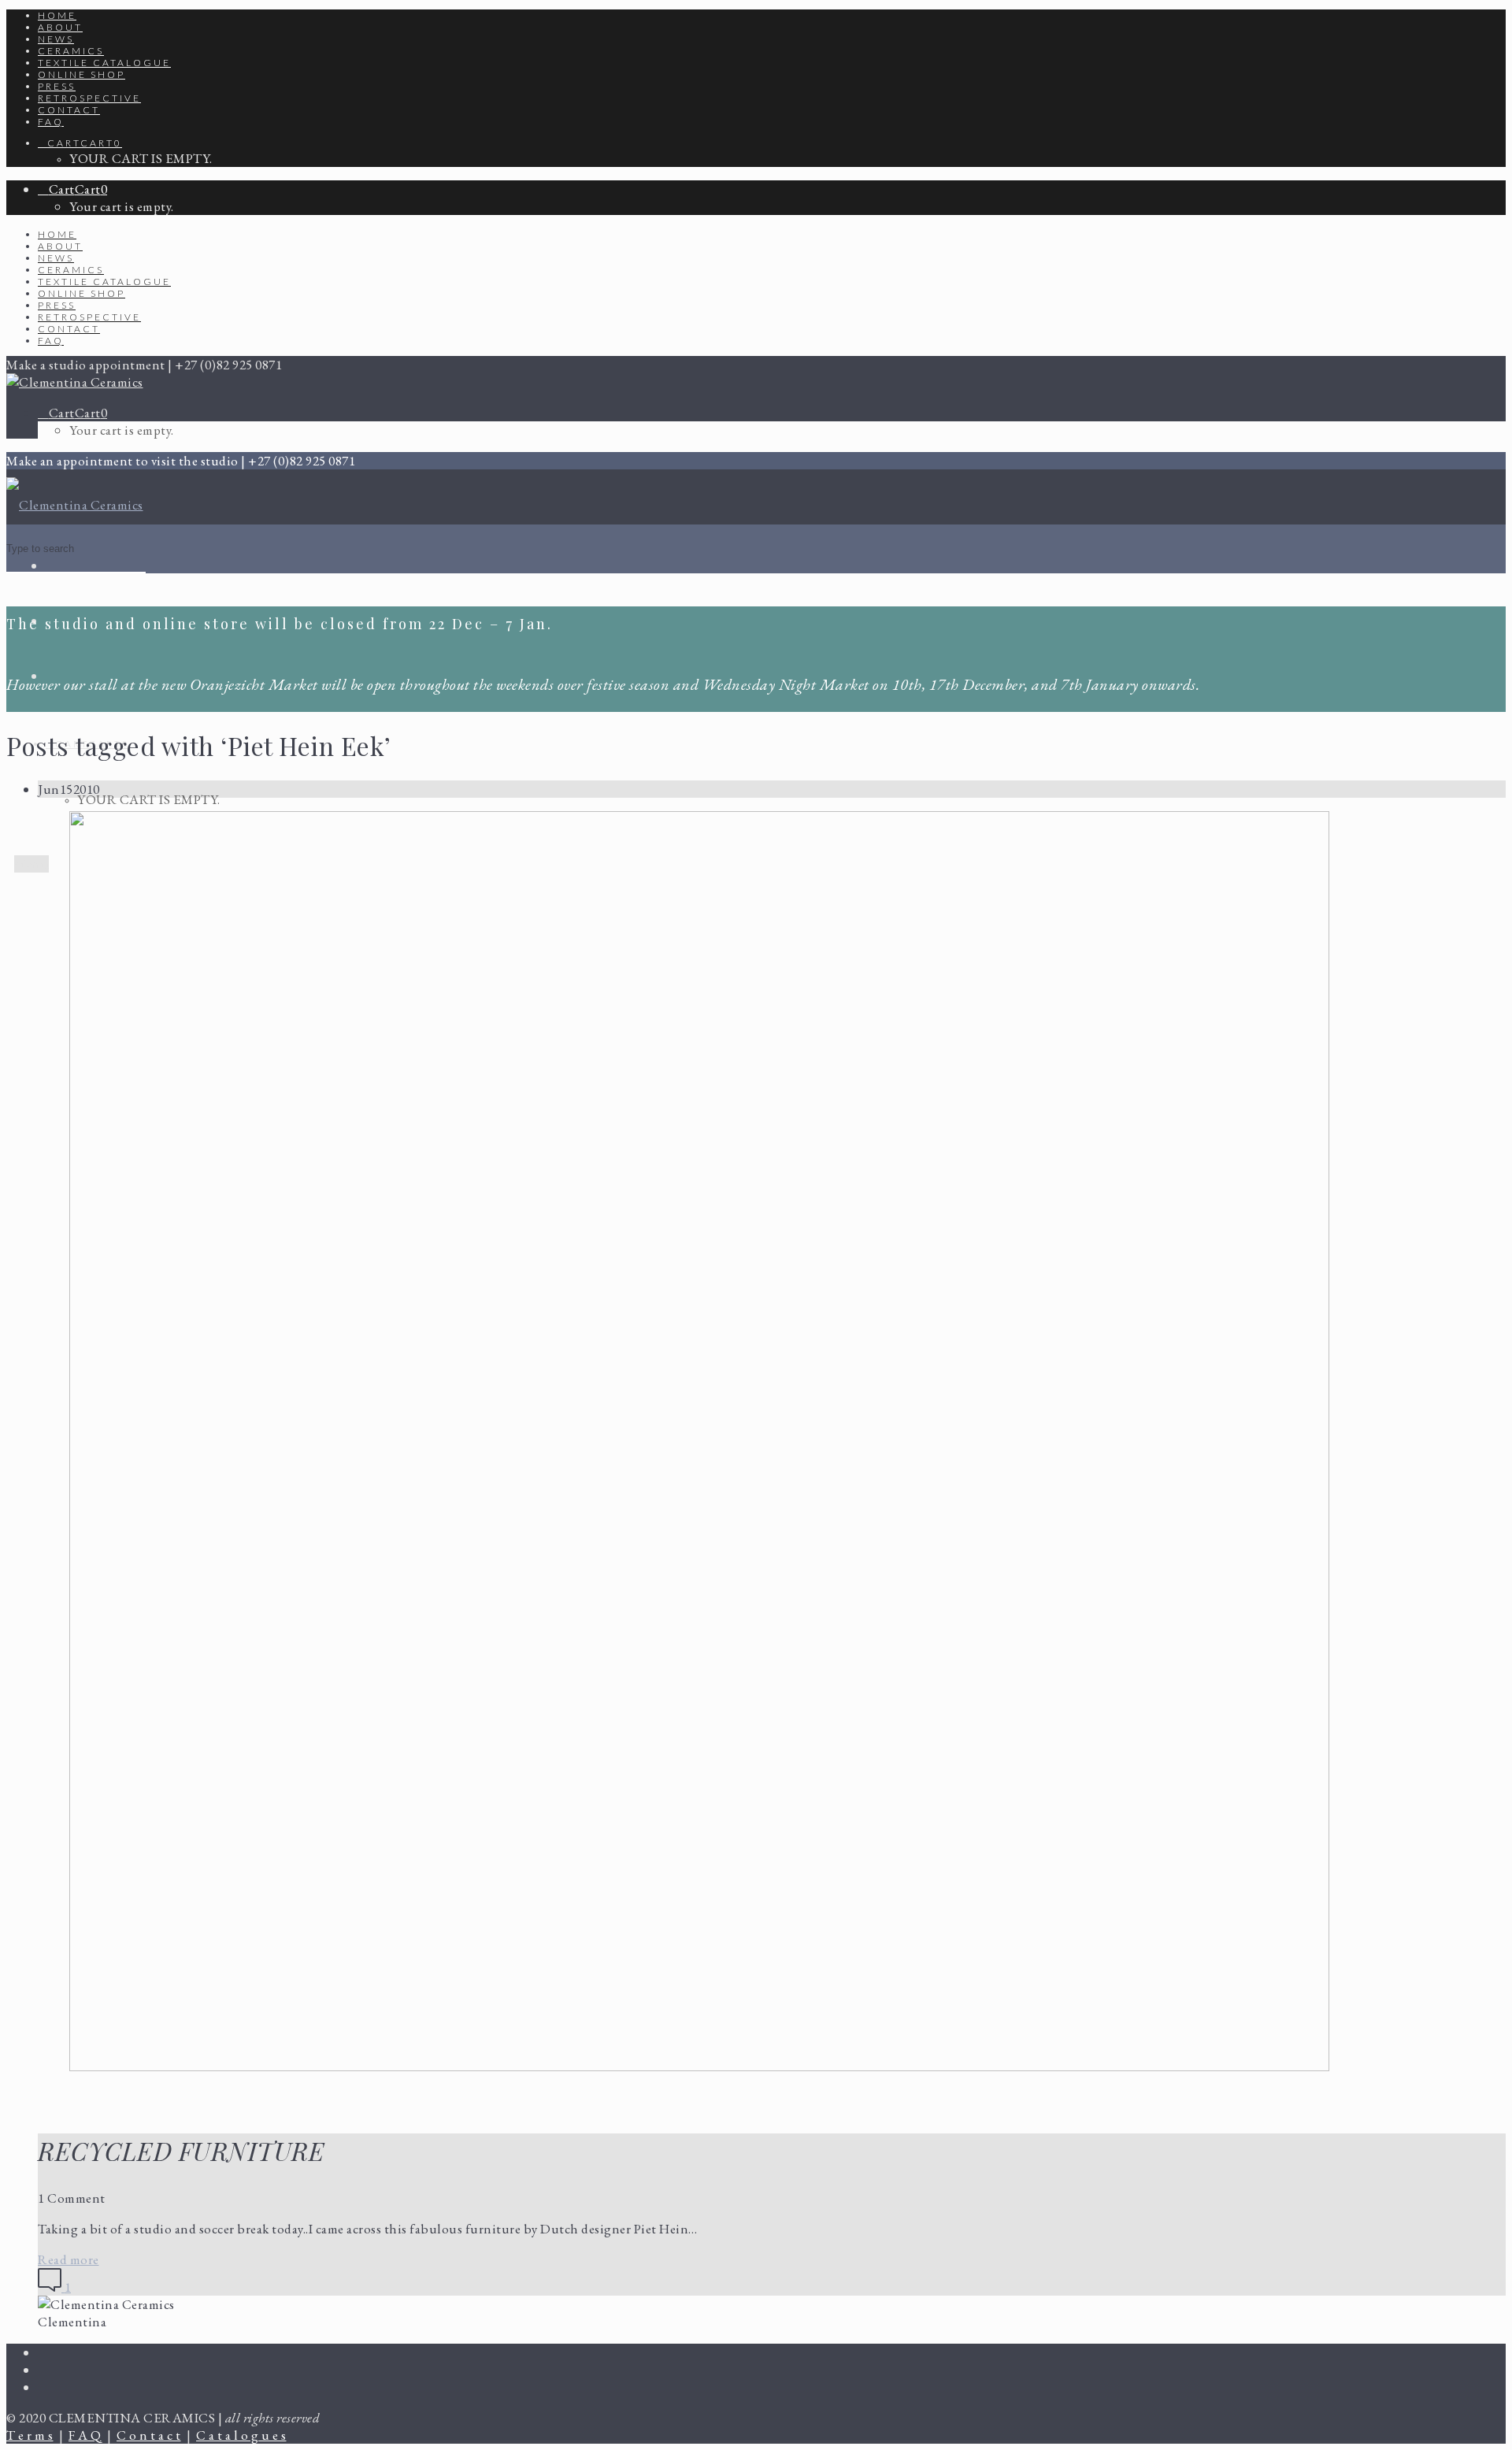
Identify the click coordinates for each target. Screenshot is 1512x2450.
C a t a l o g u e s (241, 2435)
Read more (69, 2259)
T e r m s (30, 2435)
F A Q (85, 2435)
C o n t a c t (149, 2435)
